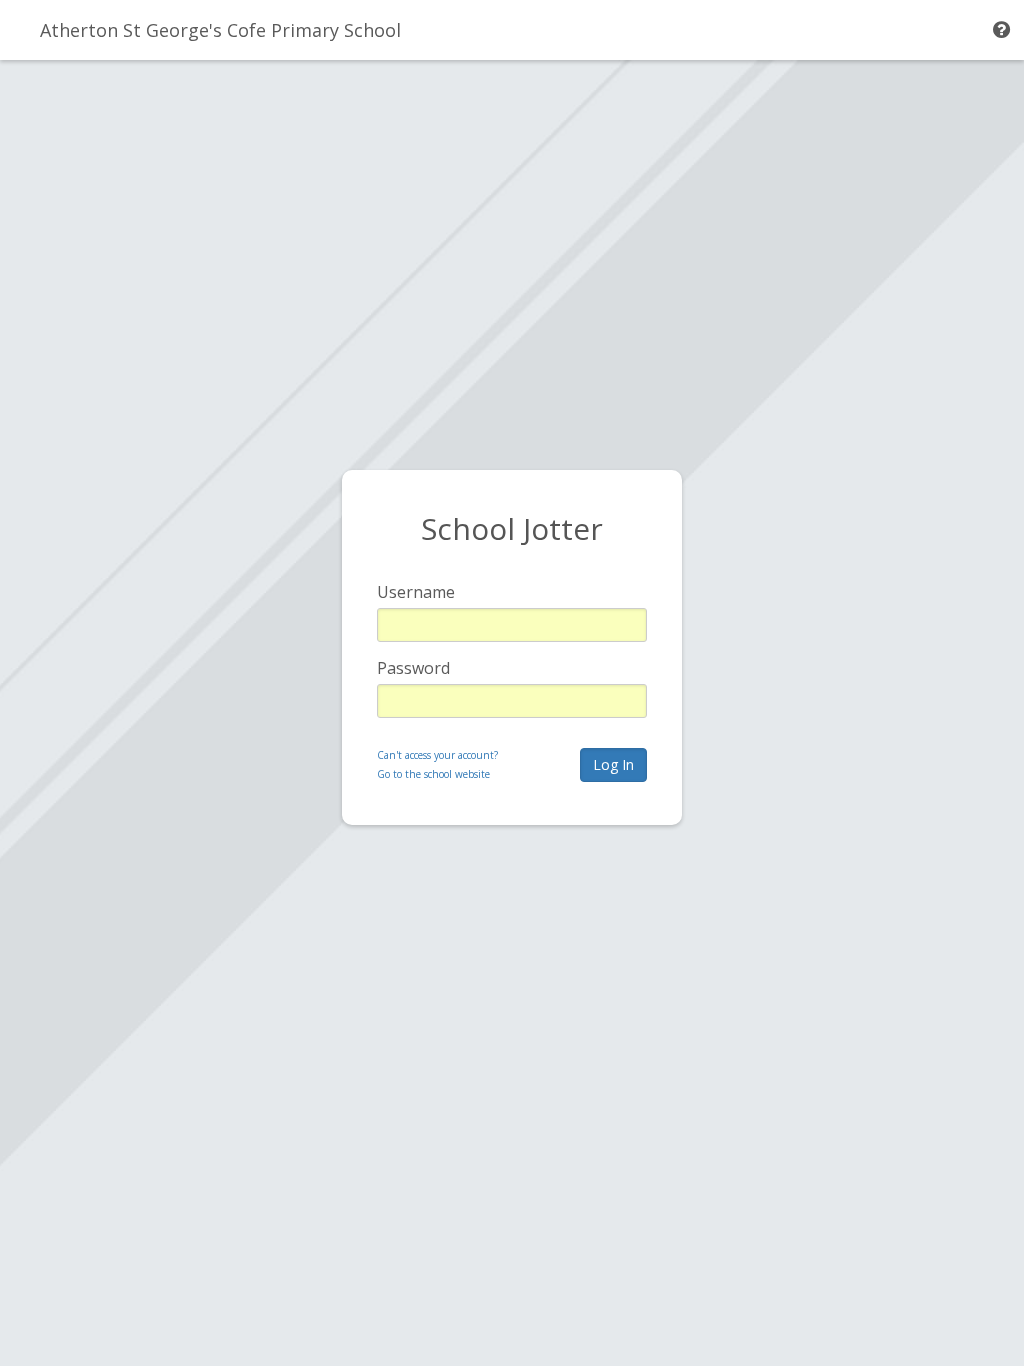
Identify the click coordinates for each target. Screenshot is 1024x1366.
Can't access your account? (437, 755)
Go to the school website (433, 774)
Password (413, 668)
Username (416, 592)
